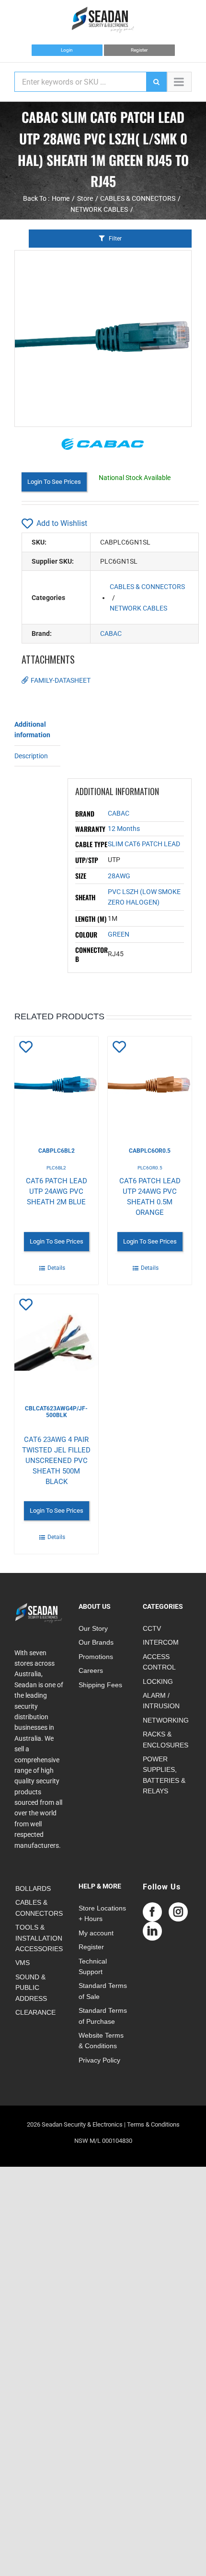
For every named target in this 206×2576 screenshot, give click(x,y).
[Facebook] (152, 1912)
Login (67, 50)
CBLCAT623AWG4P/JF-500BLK (56, 1412)
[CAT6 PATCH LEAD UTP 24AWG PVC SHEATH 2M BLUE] (56, 1084)
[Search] (156, 82)
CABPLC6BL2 (57, 1151)
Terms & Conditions (153, 2124)
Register (139, 50)
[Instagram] (178, 1912)
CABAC (111, 633)
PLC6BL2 (56, 1168)
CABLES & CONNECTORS (147, 587)
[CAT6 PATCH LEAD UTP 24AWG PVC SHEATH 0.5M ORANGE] (150, 1084)
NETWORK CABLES (138, 608)
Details (56, 1268)
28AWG (119, 876)
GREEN (119, 934)
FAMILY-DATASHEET (61, 680)
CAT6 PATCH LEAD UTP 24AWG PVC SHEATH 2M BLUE (57, 1191)
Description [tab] (31, 756)
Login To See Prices (54, 482)
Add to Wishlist (62, 523)
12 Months (124, 829)
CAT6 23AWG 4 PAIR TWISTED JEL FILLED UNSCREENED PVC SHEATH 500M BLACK (56, 1461)
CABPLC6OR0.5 (150, 1151)
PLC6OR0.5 (150, 1168)
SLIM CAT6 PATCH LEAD (144, 844)
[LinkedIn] (152, 1931)
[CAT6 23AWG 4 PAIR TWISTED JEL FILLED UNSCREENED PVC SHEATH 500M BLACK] (56, 1342)
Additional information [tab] (32, 730)
